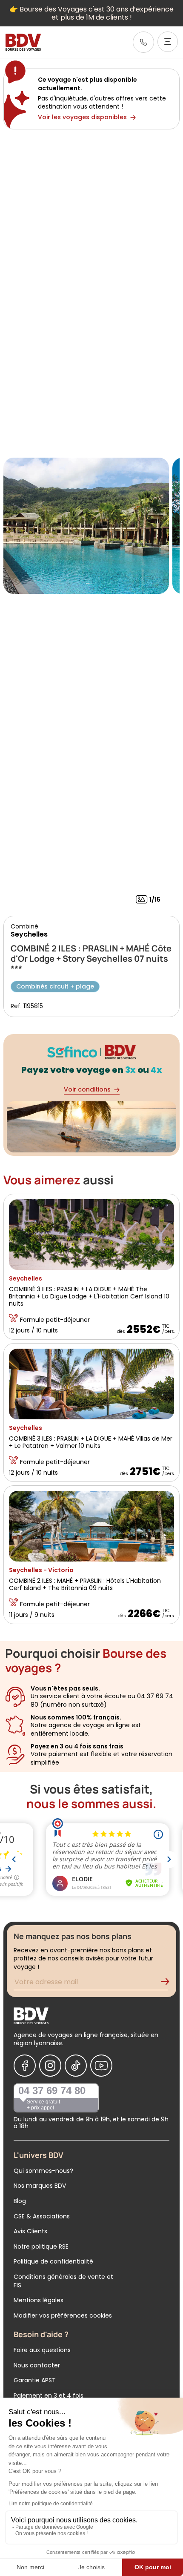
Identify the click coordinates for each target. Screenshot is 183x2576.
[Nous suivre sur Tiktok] (76, 2066)
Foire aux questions (42, 2350)
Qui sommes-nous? (43, 2171)
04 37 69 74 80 (52, 2090)
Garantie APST (35, 2380)
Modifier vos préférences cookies (63, 2315)
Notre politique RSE (41, 2246)
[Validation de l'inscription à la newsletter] (169, 1983)
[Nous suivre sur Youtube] (101, 2066)
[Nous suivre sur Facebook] (25, 2066)
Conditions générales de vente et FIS (63, 2281)
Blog (20, 2201)
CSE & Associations (42, 2216)
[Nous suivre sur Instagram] (50, 2066)
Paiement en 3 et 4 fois (49, 2395)
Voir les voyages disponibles (82, 117)
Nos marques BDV (40, 2186)
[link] (143, 42)
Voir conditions (87, 1089)
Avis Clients (30, 2231)
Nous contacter (37, 2365)
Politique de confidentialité (53, 2261)
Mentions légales (39, 2300)
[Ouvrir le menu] (168, 42)
